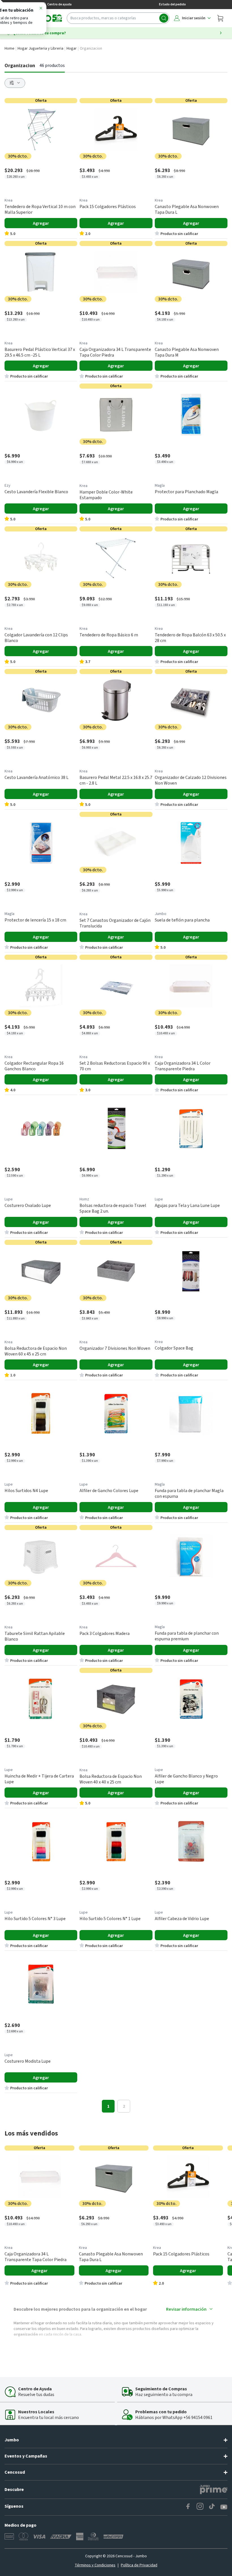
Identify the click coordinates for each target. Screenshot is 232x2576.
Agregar (41, 223)
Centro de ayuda (59, 4)
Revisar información (186, 2309)
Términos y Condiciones (95, 2565)
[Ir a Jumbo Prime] (214, 2490)
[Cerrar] (41, 9)
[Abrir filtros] (15, 83)
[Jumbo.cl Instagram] (200, 2507)
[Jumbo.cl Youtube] (224, 2507)
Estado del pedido (172, 4)
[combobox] (118, 18)
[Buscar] (164, 18)
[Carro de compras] (220, 18)
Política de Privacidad (139, 2565)
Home (9, 48)
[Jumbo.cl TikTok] (212, 2507)
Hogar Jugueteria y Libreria (40, 48)
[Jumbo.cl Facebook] (188, 2507)
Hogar (72, 48)
